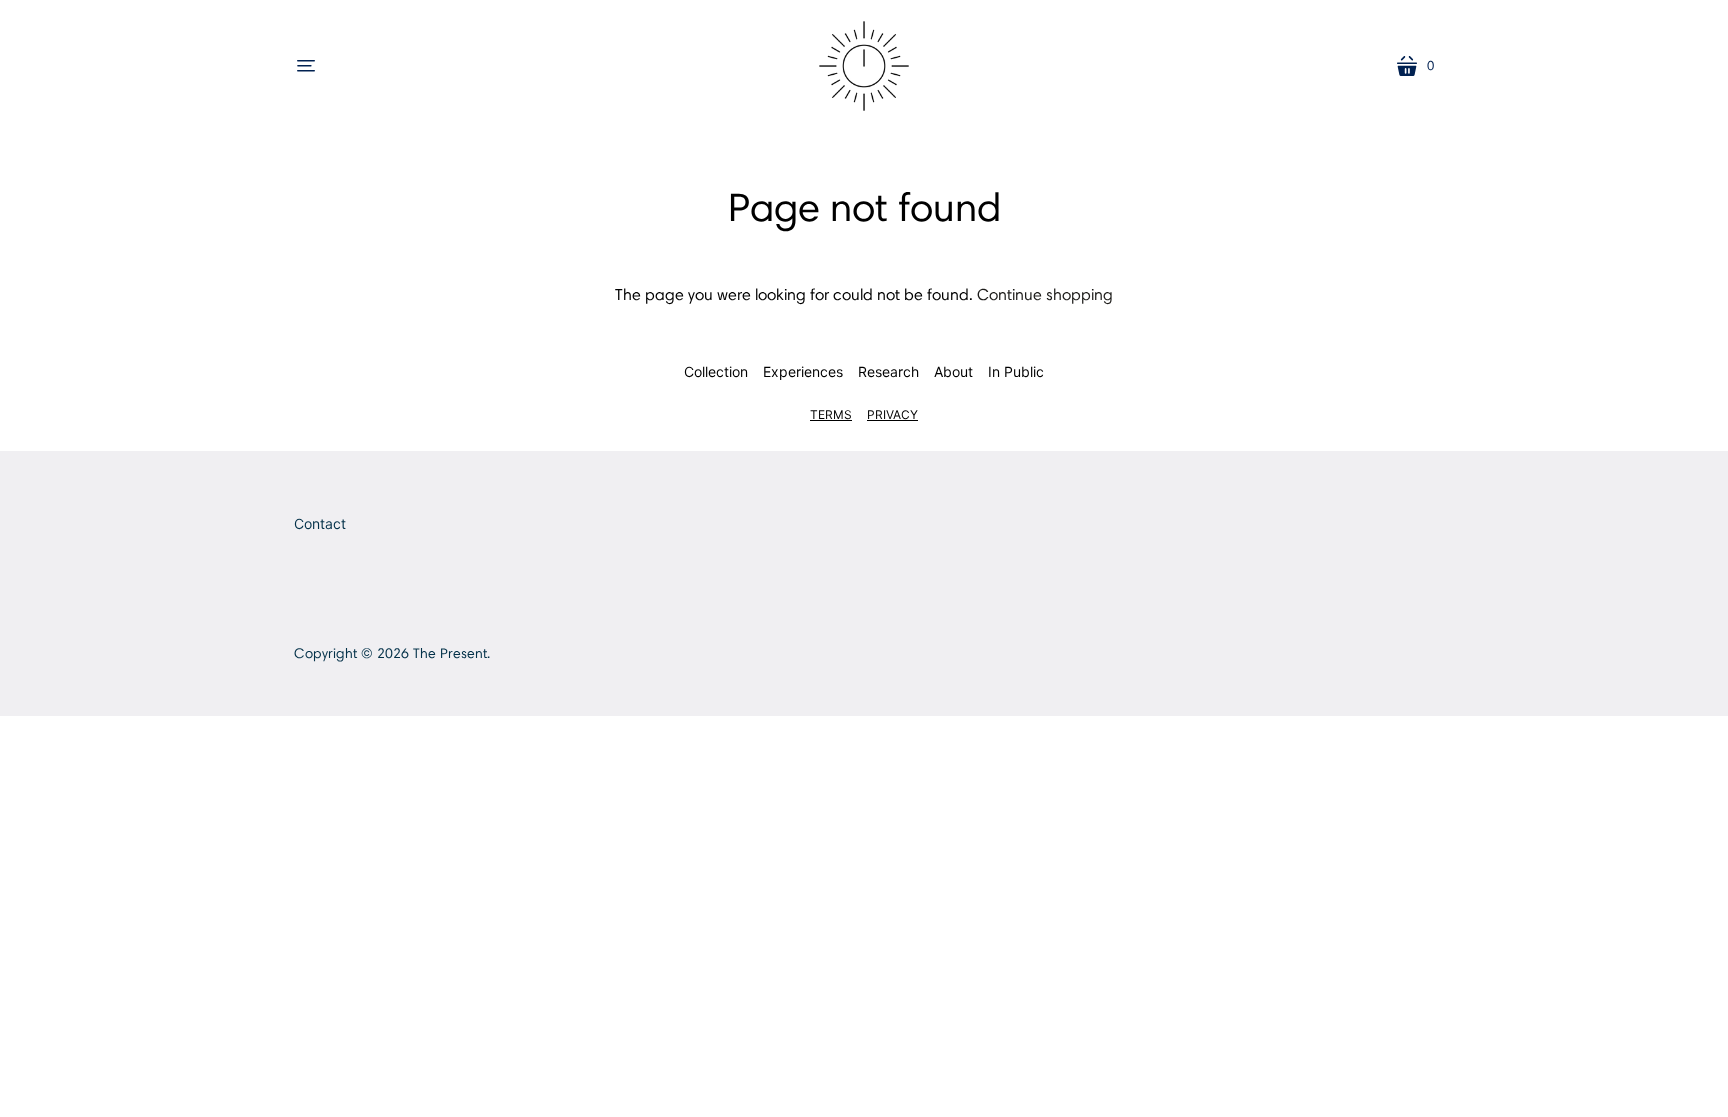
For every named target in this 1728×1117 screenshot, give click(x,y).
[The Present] (864, 66)
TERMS (831, 415)
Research (888, 371)
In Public (1016, 371)
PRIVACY (892, 415)
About (953, 371)
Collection (716, 371)
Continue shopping (1045, 294)
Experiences (803, 371)
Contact (320, 523)
